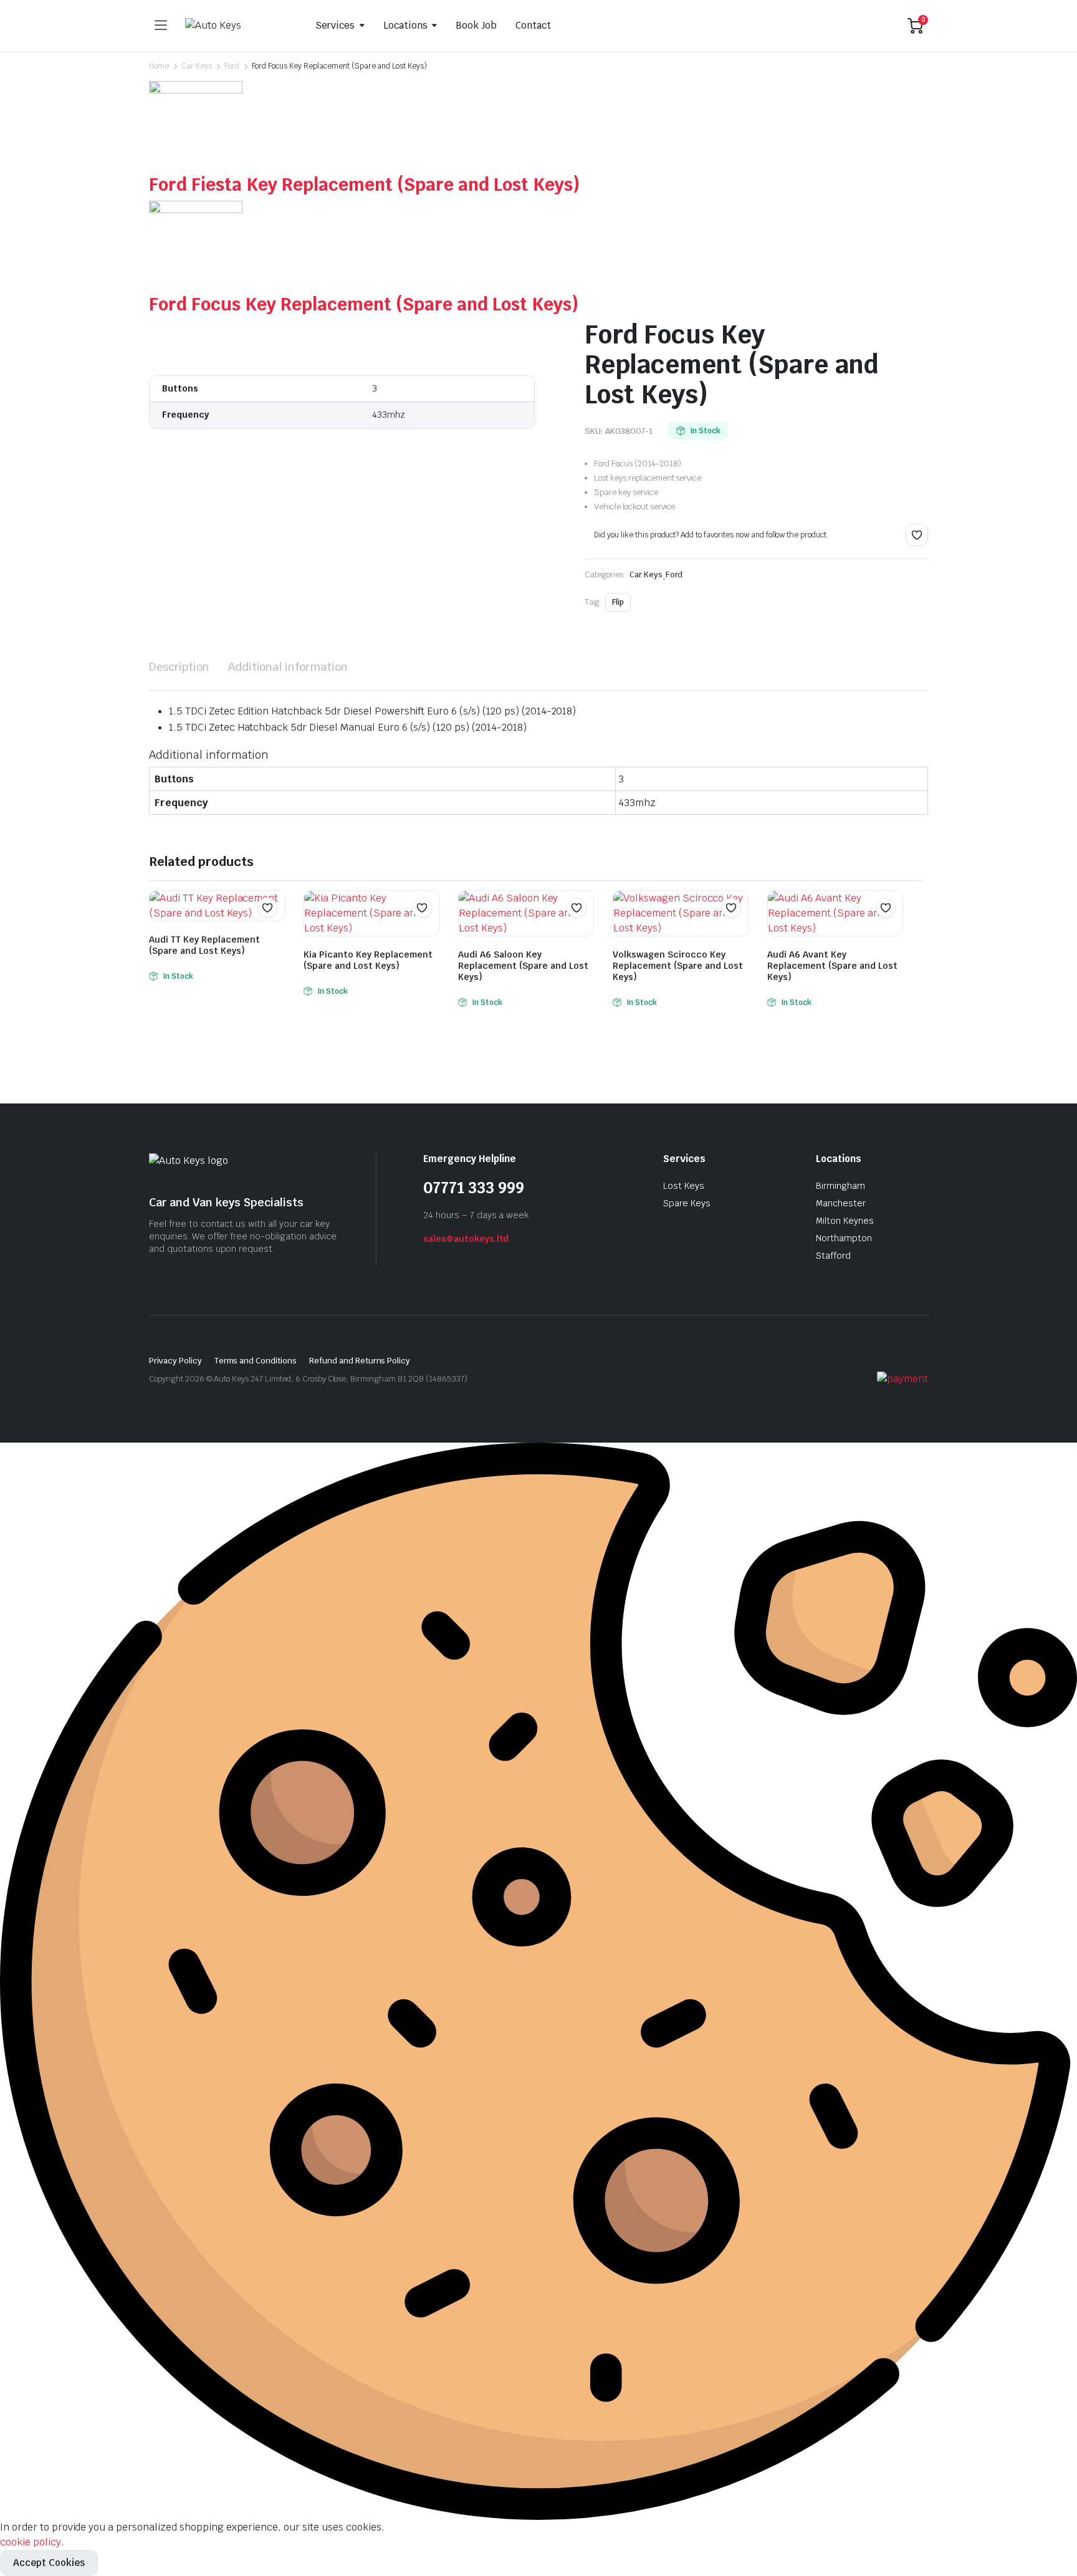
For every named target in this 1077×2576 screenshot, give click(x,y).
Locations (405, 25)
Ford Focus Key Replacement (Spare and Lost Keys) (364, 304)
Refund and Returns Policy (360, 1361)
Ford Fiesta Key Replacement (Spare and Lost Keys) (364, 185)
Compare (274, 932)
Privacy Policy (175, 1361)
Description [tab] (179, 667)
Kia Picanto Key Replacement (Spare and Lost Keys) (368, 960)
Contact (533, 25)
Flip (618, 602)
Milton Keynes (845, 1221)
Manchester (841, 1203)
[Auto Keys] (236, 26)
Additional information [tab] (288, 667)
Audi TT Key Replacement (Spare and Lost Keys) (204, 945)
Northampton (844, 1238)
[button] (917, 535)
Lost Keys (684, 1186)
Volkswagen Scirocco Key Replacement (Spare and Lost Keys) (678, 966)
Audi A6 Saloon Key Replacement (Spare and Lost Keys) (523, 966)
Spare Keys (687, 1203)
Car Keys (197, 66)
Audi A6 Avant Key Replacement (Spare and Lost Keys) (832, 966)
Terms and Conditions (256, 1361)
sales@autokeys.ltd (466, 1239)
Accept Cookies (49, 2563)
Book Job (476, 25)
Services (335, 25)
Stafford (833, 1256)
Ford (232, 66)
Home (159, 66)
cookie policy (31, 2542)
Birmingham (840, 1186)
